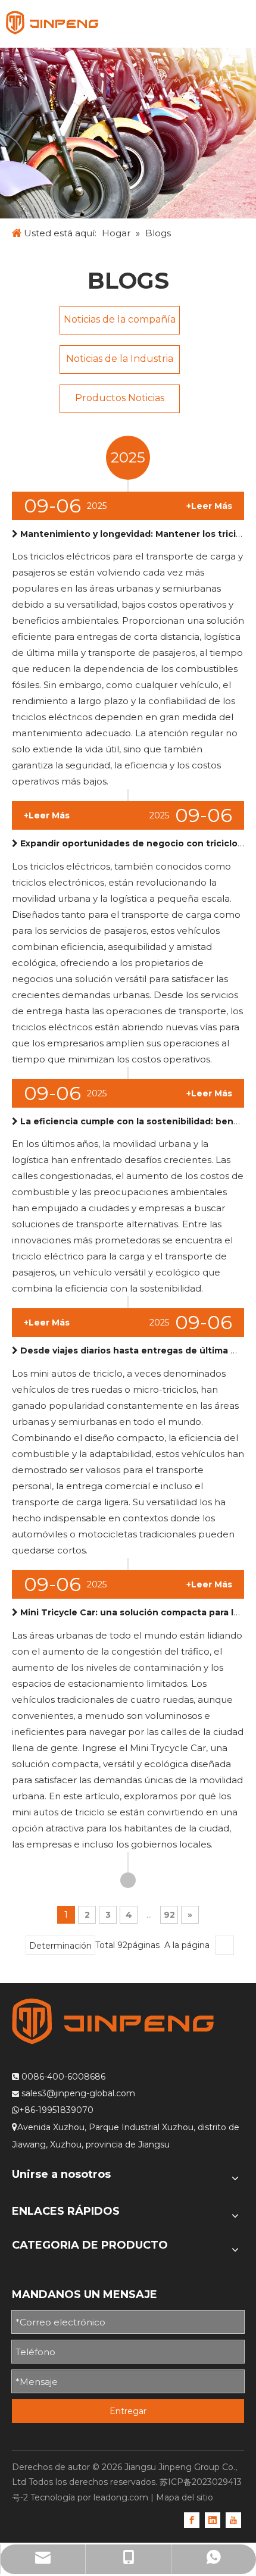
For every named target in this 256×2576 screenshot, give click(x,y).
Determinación (60, 1946)
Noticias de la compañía (120, 319)
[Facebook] (192, 2519)
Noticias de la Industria (120, 359)
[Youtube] (233, 2519)
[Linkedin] (213, 2519)
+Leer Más (209, 506)
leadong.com (121, 2497)
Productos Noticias (120, 398)
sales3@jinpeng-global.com (78, 2093)
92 (169, 1915)
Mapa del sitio (185, 2497)
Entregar (128, 2411)
